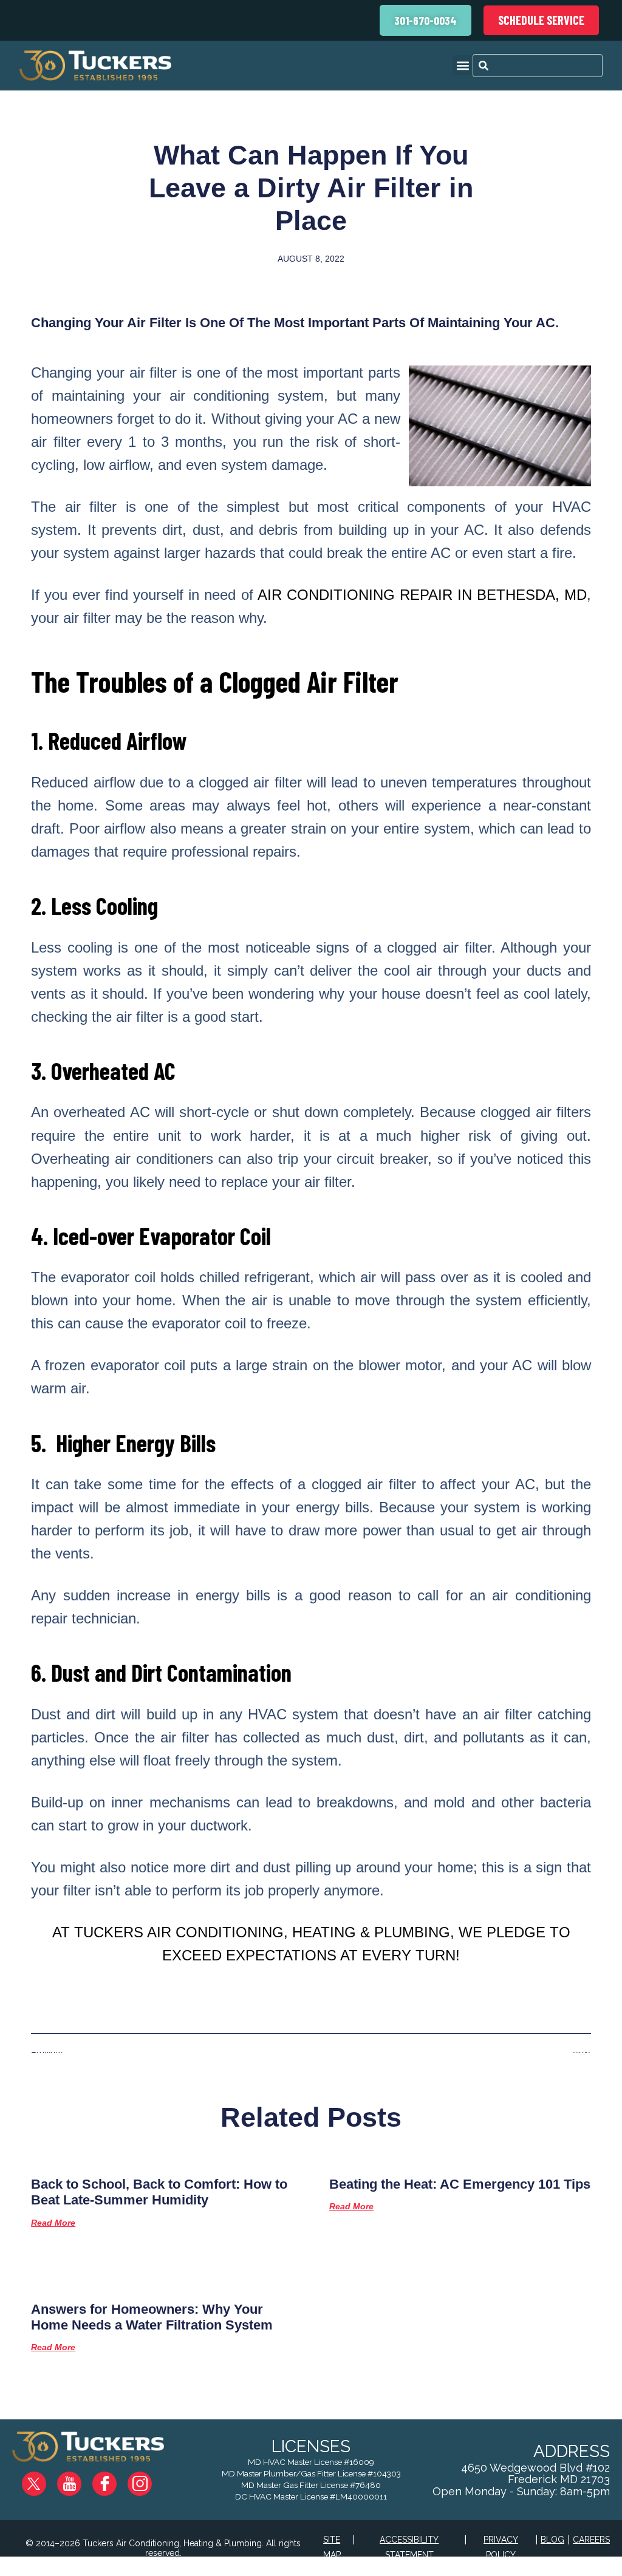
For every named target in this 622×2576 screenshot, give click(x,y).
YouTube (79, 2479)
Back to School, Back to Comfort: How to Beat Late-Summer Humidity (159, 2192)
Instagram (149, 2479)
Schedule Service (541, 20)
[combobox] (538, 66)
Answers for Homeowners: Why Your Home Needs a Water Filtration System (152, 2317)
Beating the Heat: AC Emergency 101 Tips (460, 2184)
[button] (463, 65)
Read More (53, 2223)
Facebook (114, 2479)
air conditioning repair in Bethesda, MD (422, 595)
